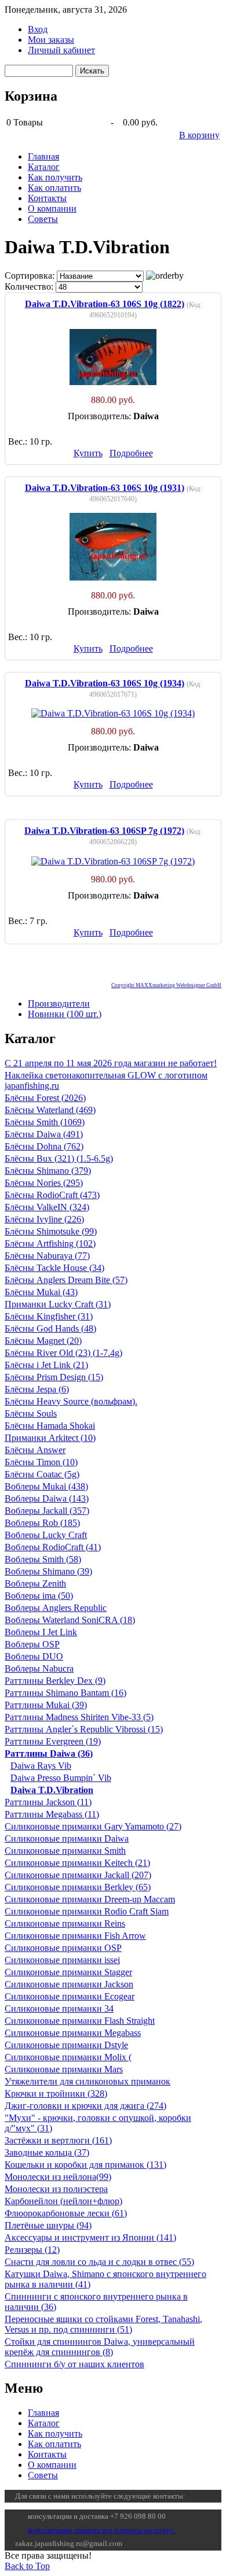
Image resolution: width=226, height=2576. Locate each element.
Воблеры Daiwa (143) (47, 1498)
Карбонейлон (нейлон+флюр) (63, 2201)
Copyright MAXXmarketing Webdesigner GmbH (166, 985)
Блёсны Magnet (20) (43, 1341)
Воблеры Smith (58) (43, 1559)
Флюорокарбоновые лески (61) (66, 2213)
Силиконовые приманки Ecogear (70, 1996)
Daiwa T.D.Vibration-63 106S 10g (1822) (105, 304)
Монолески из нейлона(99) (58, 2177)
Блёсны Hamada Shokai (50, 1426)
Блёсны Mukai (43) (41, 1292)
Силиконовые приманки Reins (65, 1923)
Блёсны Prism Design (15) (54, 1377)
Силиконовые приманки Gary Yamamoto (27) (93, 1826)
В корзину (199, 135)
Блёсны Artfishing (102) (50, 1243)
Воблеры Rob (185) (42, 1523)
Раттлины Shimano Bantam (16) (65, 1693)
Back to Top (27, 2566)
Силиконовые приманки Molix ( (68, 2057)
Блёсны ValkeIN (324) (47, 1207)
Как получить (55, 177)
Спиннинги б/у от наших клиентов (74, 2364)
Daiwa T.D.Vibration (52, 1790)
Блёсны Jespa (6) (37, 1389)
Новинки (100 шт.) (65, 1014)
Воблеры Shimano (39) (48, 1571)
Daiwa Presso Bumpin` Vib (61, 1778)
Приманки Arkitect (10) (50, 1438)
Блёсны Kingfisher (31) (49, 1316)
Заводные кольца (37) (47, 2152)
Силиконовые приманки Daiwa (67, 1838)
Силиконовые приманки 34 (59, 2008)
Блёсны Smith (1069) (45, 1122)
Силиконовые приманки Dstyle (66, 2045)
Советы (43, 219)
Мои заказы (51, 40)
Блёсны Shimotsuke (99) (51, 1231)
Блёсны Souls (31, 1413)
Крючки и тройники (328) (56, 2093)
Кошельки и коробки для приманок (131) (85, 2165)
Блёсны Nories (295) (44, 1183)
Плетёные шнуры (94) (48, 2225)
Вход (38, 29)
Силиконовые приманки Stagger (68, 1972)
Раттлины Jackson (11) (48, 1802)
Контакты (47, 198)
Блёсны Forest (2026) (45, 1098)
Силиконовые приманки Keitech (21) (77, 1863)
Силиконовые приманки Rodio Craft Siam (87, 1911)
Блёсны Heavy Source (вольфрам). (71, 1401)
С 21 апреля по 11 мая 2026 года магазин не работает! (111, 1063)
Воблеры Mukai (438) (46, 1486)
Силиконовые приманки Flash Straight (80, 2021)
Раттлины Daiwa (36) (49, 1753)
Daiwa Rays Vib (41, 1766)
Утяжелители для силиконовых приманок (88, 2081)
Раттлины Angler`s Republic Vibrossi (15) (84, 1729)
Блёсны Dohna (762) (44, 1146)
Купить (88, 453)
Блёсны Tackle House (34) (54, 1268)
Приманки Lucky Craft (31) (58, 1304)
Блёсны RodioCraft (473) (52, 1195)
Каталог (44, 167)
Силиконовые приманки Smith (65, 1851)
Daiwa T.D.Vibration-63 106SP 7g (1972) (104, 831)
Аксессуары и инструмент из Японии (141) (90, 2237)
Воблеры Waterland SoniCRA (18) (70, 1620)
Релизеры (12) (32, 2250)
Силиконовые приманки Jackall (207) (78, 1875)
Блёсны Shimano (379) (48, 1171)
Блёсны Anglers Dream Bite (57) (66, 1280)
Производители (59, 1004)
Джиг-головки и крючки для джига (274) (85, 2106)
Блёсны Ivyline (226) (44, 1219)
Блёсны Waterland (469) (50, 1110)
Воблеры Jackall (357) (47, 1511)
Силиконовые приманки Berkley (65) (78, 1887)
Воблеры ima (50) (39, 1596)
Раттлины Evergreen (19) (53, 1741)
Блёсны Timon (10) (41, 1462)
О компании (52, 208)
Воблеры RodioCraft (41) (53, 1547)
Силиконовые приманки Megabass (73, 2033)
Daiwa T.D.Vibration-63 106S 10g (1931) (105, 488)
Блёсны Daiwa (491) (44, 1134)
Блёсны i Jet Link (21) (46, 1365)
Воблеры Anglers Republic (56, 1608)
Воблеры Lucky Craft (46, 1535)
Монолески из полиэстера (56, 2189)
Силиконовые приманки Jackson (69, 1984)
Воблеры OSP (32, 1644)
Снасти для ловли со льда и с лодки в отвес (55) (99, 2262)
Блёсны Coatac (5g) (42, 1474)
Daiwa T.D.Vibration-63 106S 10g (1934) (105, 683)
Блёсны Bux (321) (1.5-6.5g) (59, 1158)
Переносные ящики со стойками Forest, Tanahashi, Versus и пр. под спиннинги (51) (103, 2324)
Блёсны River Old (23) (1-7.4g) (63, 1353)
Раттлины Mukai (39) (46, 1705)
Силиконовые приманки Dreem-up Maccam (90, 1899)
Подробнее (131, 453)
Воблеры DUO (34, 1656)
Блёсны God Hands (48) (50, 1328)
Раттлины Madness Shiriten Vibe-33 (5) (79, 1717)
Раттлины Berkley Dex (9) (55, 1681)
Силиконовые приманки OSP (63, 1948)
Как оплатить (54, 188)
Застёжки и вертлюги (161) (58, 2140)
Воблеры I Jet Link (41, 1632)
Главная (43, 156)
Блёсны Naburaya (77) (47, 1256)
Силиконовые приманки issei (62, 1960)
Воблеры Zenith (35, 1583)
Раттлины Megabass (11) (52, 1814)
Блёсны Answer (35, 1450)
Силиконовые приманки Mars (64, 2069)
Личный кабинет (61, 50)
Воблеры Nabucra (39, 1668)
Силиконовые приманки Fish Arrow (75, 1936)
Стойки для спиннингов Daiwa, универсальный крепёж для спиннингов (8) (100, 2347)
